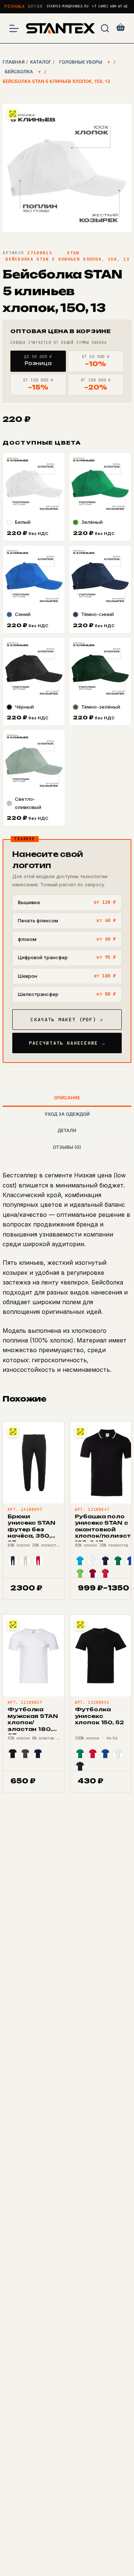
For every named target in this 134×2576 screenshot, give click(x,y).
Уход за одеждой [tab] (67, 1114)
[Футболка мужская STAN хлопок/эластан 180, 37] (33, 1655)
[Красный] (38, 1561)
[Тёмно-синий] (105, 1561)
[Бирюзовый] (80, 1561)
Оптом (35, 6)
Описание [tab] (67, 1098)
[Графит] (13, 1561)
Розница (15, 6)
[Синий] (105, 1754)
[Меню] (14, 28)
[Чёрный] (13, 1754)
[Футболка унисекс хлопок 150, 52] (101, 1655)
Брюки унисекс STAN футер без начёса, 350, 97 (31, 1529)
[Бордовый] (93, 1573)
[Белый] (93, 1561)
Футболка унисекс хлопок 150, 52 (99, 1716)
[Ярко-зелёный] (80, 1573)
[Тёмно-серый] (25, 1754)
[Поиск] (105, 28)
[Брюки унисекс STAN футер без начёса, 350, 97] (33, 1463)
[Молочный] (25, 1561)
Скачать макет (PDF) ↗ (67, 1020)
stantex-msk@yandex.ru (68, 7)
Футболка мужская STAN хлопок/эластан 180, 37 (33, 1722)
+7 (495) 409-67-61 (110, 7)
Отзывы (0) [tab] (67, 1147)
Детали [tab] (67, 1130)
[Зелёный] (118, 1561)
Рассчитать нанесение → (67, 1043)
